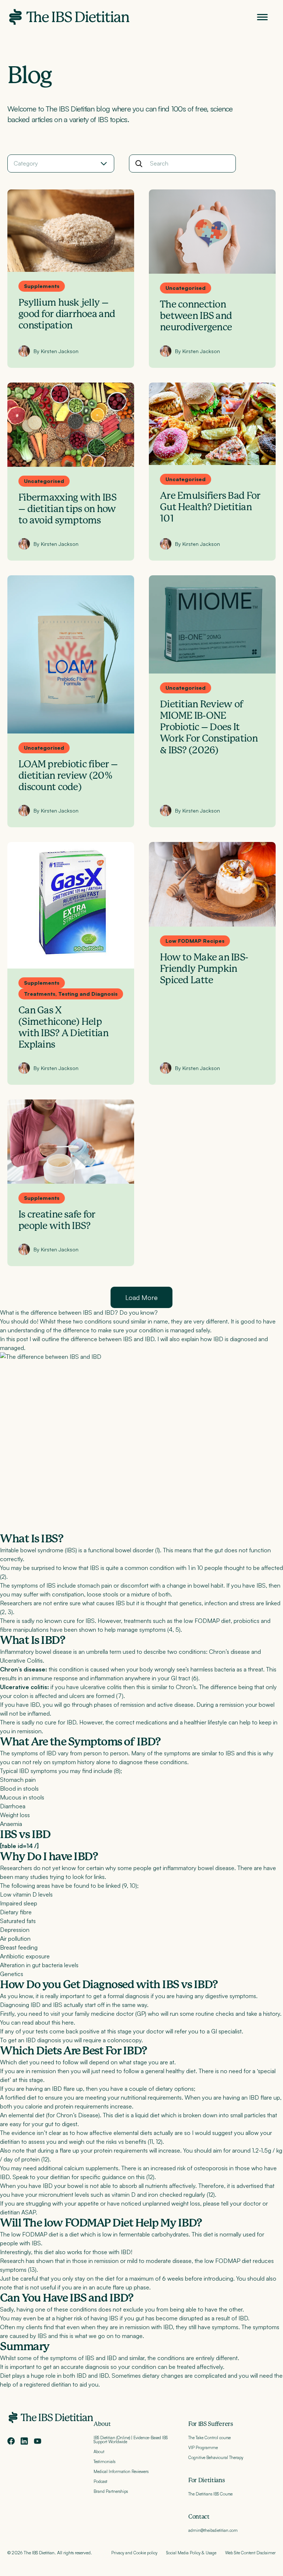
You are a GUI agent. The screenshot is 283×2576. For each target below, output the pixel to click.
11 (151, 2142)
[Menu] (262, 17)
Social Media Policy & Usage (191, 2552)
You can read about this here (37, 2022)
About (102, 2424)
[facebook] (11, 2441)
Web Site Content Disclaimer (250, 2552)
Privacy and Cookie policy (134, 2552)
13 (32, 2270)
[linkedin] (24, 2441)
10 (133, 1886)
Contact (199, 2517)
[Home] (69, 17)
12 (158, 2142)
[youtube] (38, 2441)
